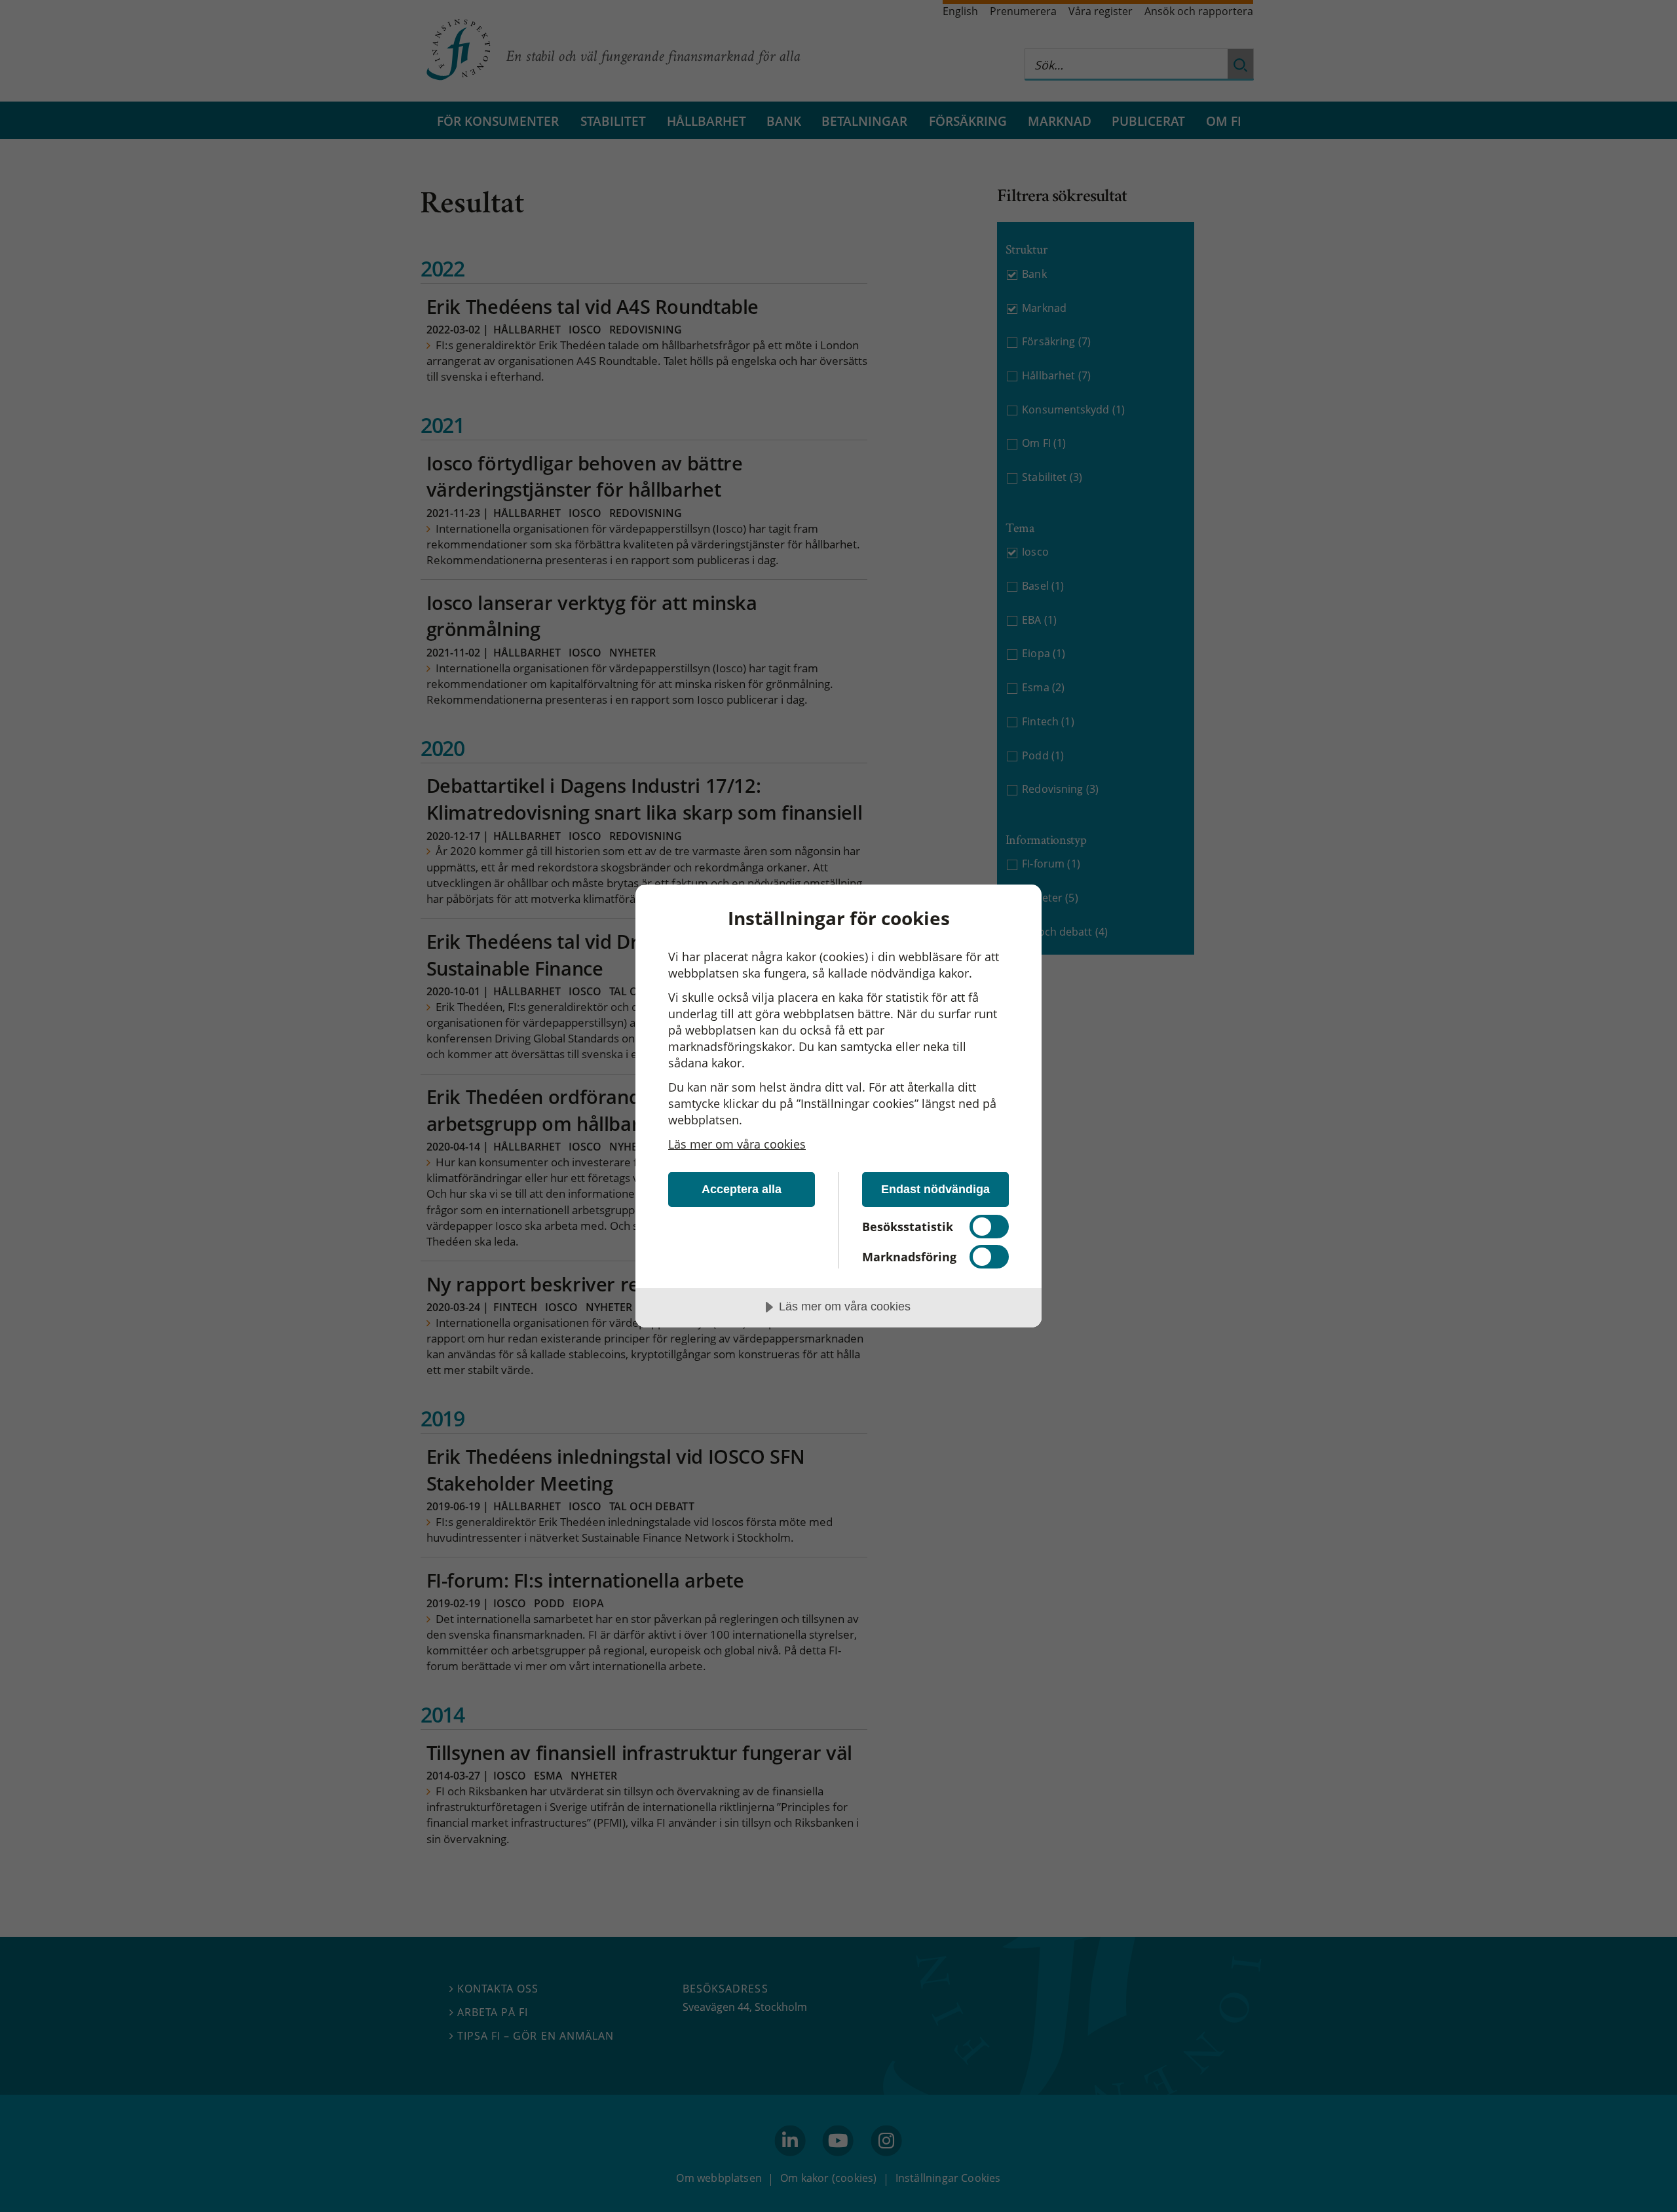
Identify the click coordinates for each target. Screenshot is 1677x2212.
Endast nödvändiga (935, 1189)
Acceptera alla (742, 1189)
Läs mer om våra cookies (737, 1144)
